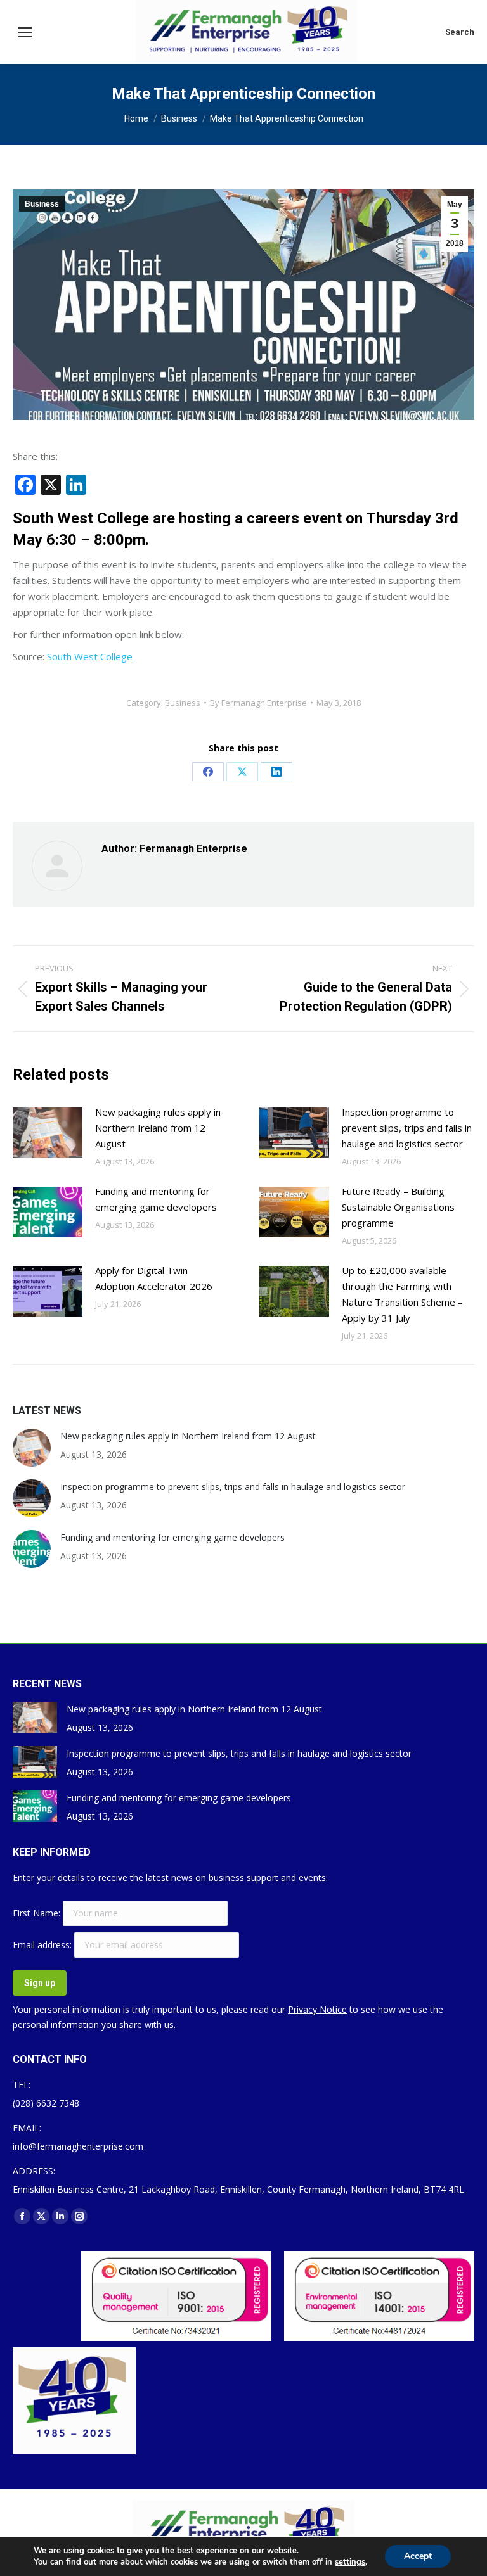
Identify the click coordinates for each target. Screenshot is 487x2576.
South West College (90, 656)
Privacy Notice (317, 2009)
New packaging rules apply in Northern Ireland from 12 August (158, 1128)
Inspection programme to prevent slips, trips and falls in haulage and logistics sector (407, 1128)
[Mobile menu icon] (25, 32)
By (258, 703)
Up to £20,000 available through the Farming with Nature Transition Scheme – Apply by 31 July (402, 1294)
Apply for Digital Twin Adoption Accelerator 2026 (154, 1278)
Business (42, 204)
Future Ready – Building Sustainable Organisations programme (398, 1207)
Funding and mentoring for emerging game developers (156, 1199)
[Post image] (48, 1133)
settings (350, 2562)
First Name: (38, 1913)
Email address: (43, 1945)
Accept (418, 2556)
